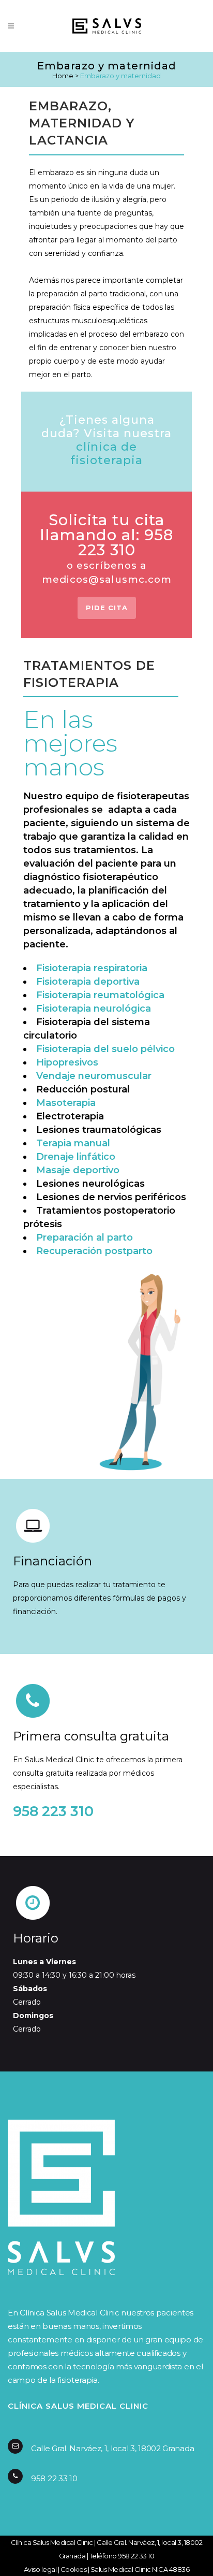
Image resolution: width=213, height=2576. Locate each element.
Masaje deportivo (78, 1170)
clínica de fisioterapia (106, 454)
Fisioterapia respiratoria (92, 968)
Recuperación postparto (94, 1251)
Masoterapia (66, 1103)
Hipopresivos (67, 1062)
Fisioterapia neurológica (94, 1009)
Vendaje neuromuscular (94, 1076)
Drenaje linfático (76, 1157)
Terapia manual (73, 1143)
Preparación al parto (85, 1237)
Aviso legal (40, 2569)
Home (63, 76)
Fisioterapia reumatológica (100, 995)
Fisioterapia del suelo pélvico (105, 1049)
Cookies (74, 2569)
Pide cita (107, 608)
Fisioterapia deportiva (88, 982)
